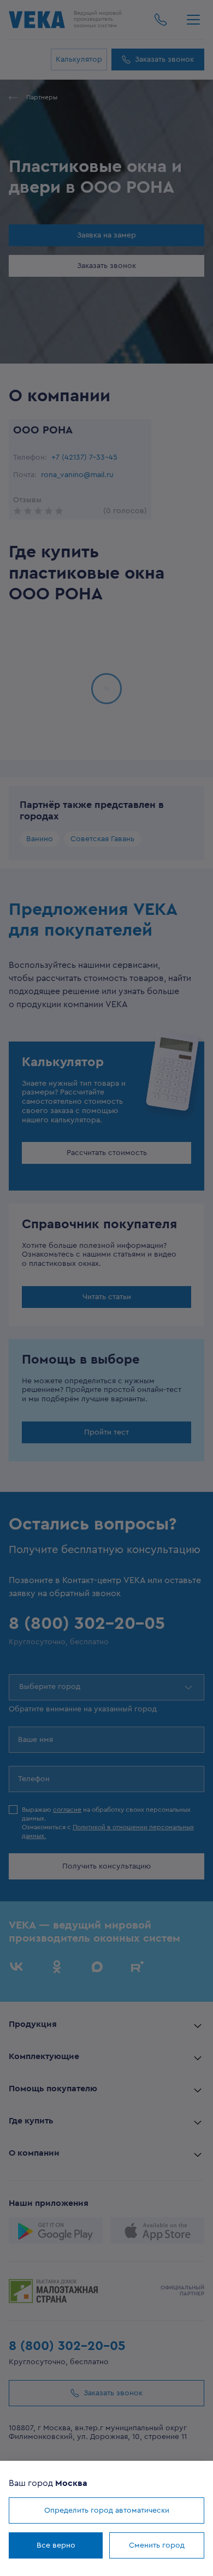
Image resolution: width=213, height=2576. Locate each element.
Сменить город (157, 2545)
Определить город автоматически (107, 2510)
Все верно (56, 2545)
